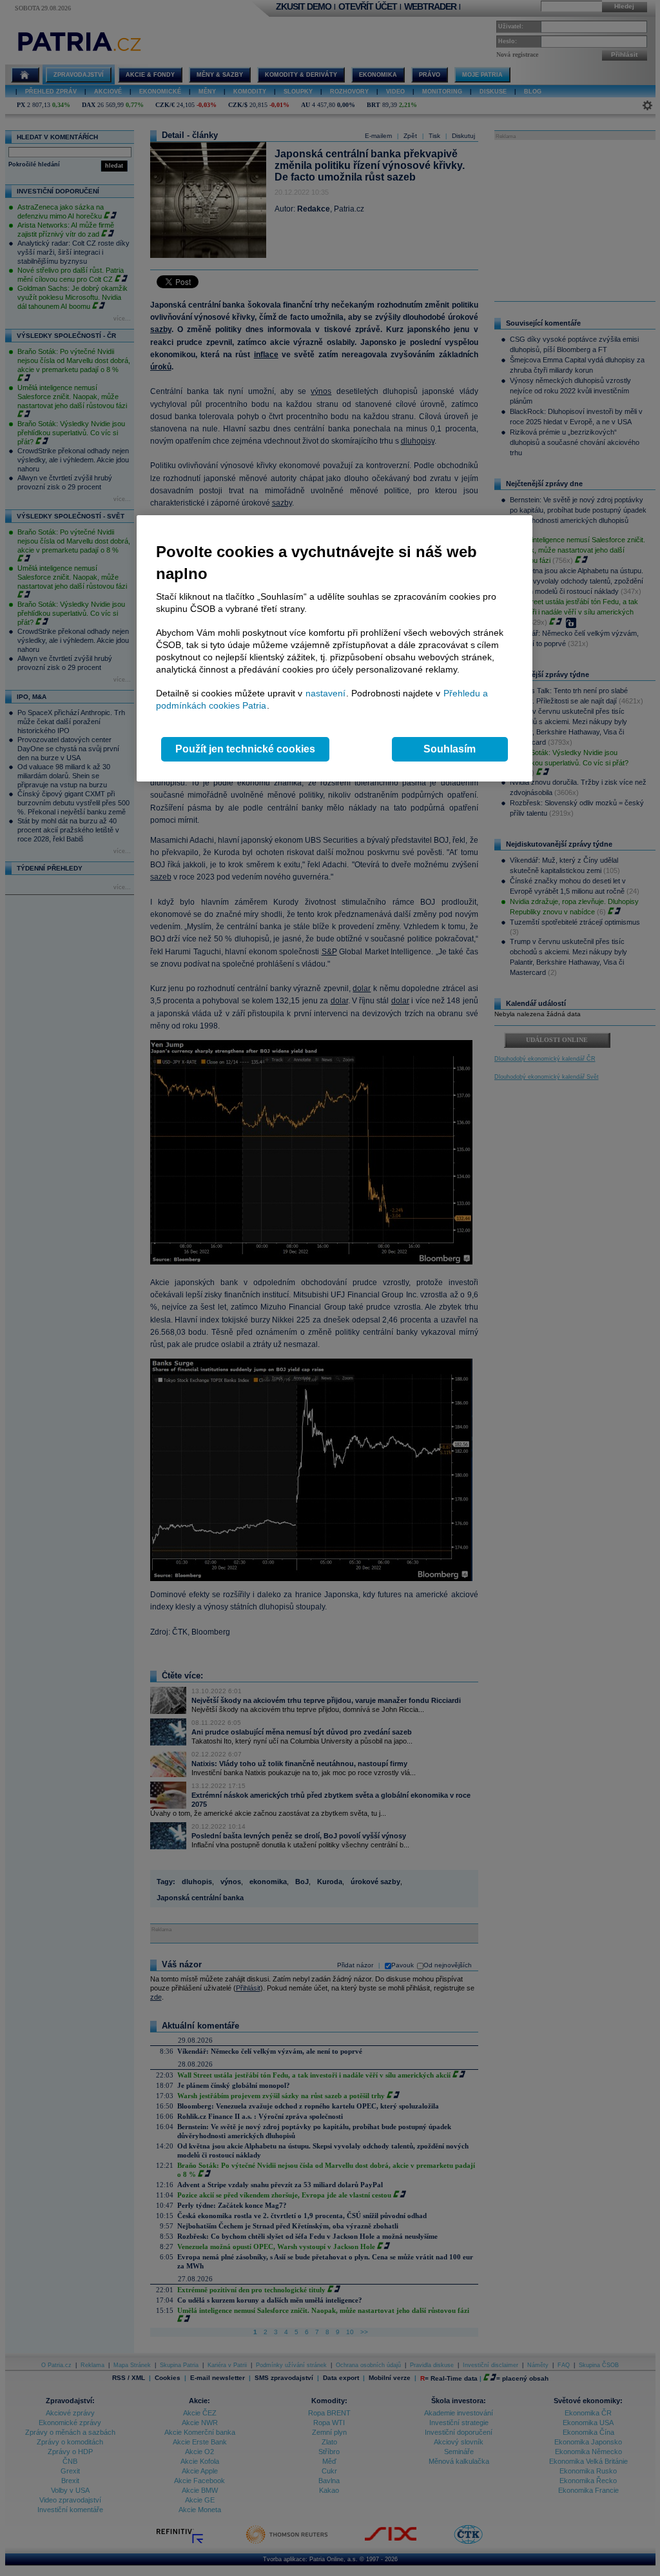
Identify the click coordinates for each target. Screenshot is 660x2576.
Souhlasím (450, 749)
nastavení (325, 693)
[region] (335, 648)
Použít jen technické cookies (245, 749)
